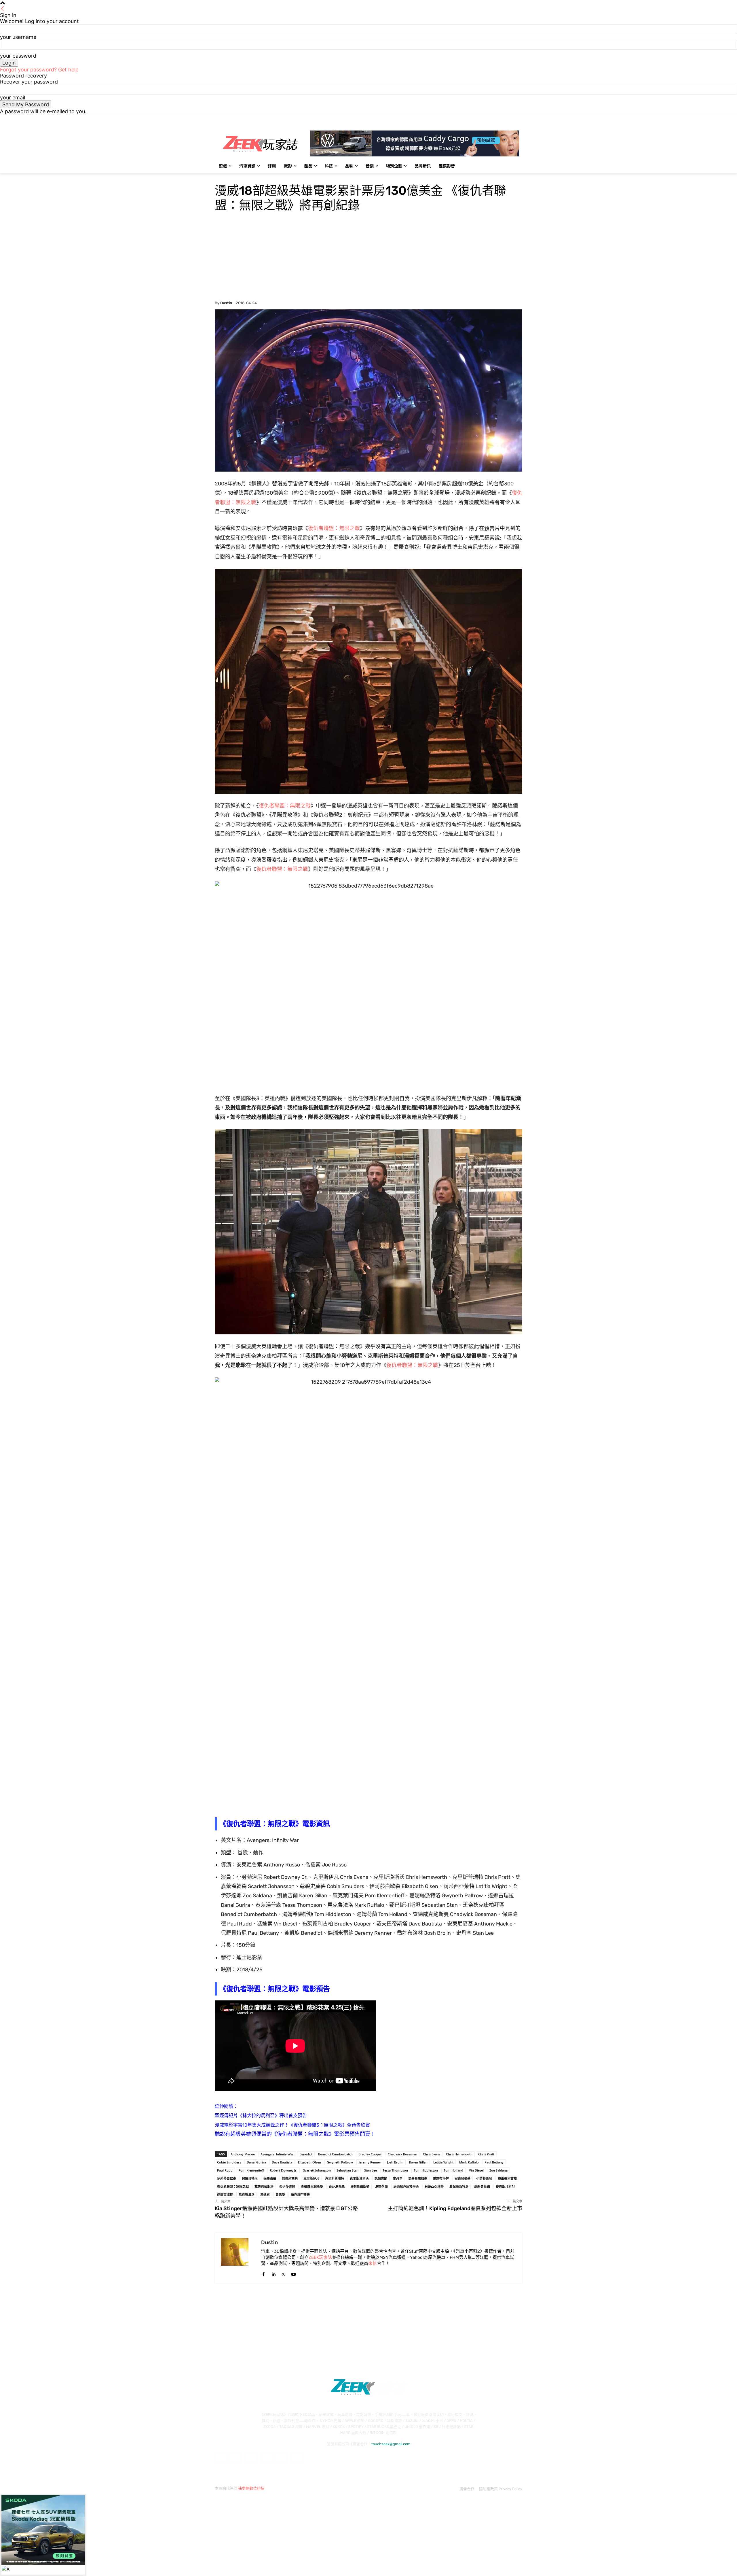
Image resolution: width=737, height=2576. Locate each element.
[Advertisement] (368, 258)
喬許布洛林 (441, 2178)
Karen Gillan (418, 2162)
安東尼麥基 (462, 2178)
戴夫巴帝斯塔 (264, 2186)
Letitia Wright (443, 2162)
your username (18, 37)
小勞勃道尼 (484, 2178)
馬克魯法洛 (247, 2194)
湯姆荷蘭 (381, 2186)
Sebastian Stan (347, 2170)
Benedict (306, 2154)
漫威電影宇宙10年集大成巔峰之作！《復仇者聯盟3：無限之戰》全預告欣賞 (292, 2125)
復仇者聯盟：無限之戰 (334, 528)
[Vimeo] (511, 119)
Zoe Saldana (498, 2170)
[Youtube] (519, 119)
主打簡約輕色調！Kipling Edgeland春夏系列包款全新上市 (455, 2208)
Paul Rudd (225, 2170)
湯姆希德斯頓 (360, 2186)
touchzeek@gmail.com (391, 2444)
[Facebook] (487, 119)
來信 (373, 2263)
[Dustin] (238, 2258)
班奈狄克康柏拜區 (406, 2186)
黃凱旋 (280, 2194)
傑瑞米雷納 (290, 2178)
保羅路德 (270, 2178)
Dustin (226, 303)
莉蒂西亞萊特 (434, 2186)
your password (18, 56)
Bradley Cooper (370, 2154)
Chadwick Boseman (402, 2154)
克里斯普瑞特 (335, 2178)
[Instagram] (495, 119)
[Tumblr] (282, 2458)
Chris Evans (432, 2154)
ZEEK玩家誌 (320, 2257)
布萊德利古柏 (507, 2178)
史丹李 (398, 2178)
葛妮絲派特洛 (459, 2186)
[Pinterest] (266, 2458)
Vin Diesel (476, 2170)
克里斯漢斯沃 (359, 2178)
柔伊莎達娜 (287, 2186)
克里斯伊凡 (311, 2178)
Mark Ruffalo (469, 2162)
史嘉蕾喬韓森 (418, 2178)
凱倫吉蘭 (381, 2178)
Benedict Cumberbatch (335, 2154)
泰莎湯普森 (337, 2186)
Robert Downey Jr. (284, 2170)
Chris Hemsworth (459, 2154)
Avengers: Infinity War (277, 2154)
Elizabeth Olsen (309, 2162)
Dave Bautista (282, 2162)
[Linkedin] (273, 2273)
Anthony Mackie (243, 2154)
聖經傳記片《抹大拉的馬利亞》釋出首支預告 (261, 2116)
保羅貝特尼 (250, 2178)
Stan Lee (371, 2170)
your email (13, 98)
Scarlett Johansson (317, 2170)
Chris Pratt (486, 2154)
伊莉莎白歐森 (227, 2178)
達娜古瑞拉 (225, 2194)
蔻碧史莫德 (482, 2186)
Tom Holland (453, 2170)
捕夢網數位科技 (251, 2488)
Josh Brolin (395, 2162)
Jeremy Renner (370, 2162)
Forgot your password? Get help (39, 70)
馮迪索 (265, 2194)
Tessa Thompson (395, 2170)
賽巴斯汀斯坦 (505, 2186)
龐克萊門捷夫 (300, 2194)
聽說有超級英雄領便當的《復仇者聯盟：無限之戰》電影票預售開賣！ (295, 2134)
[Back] (3, 9)
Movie (221, 177)
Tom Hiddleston (426, 2170)
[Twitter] (503, 119)
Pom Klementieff (251, 2170)
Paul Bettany (494, 2162)
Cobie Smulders (229, 2162)
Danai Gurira (256, 2162)
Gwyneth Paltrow (340, 2162)
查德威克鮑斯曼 (312, 2186)
